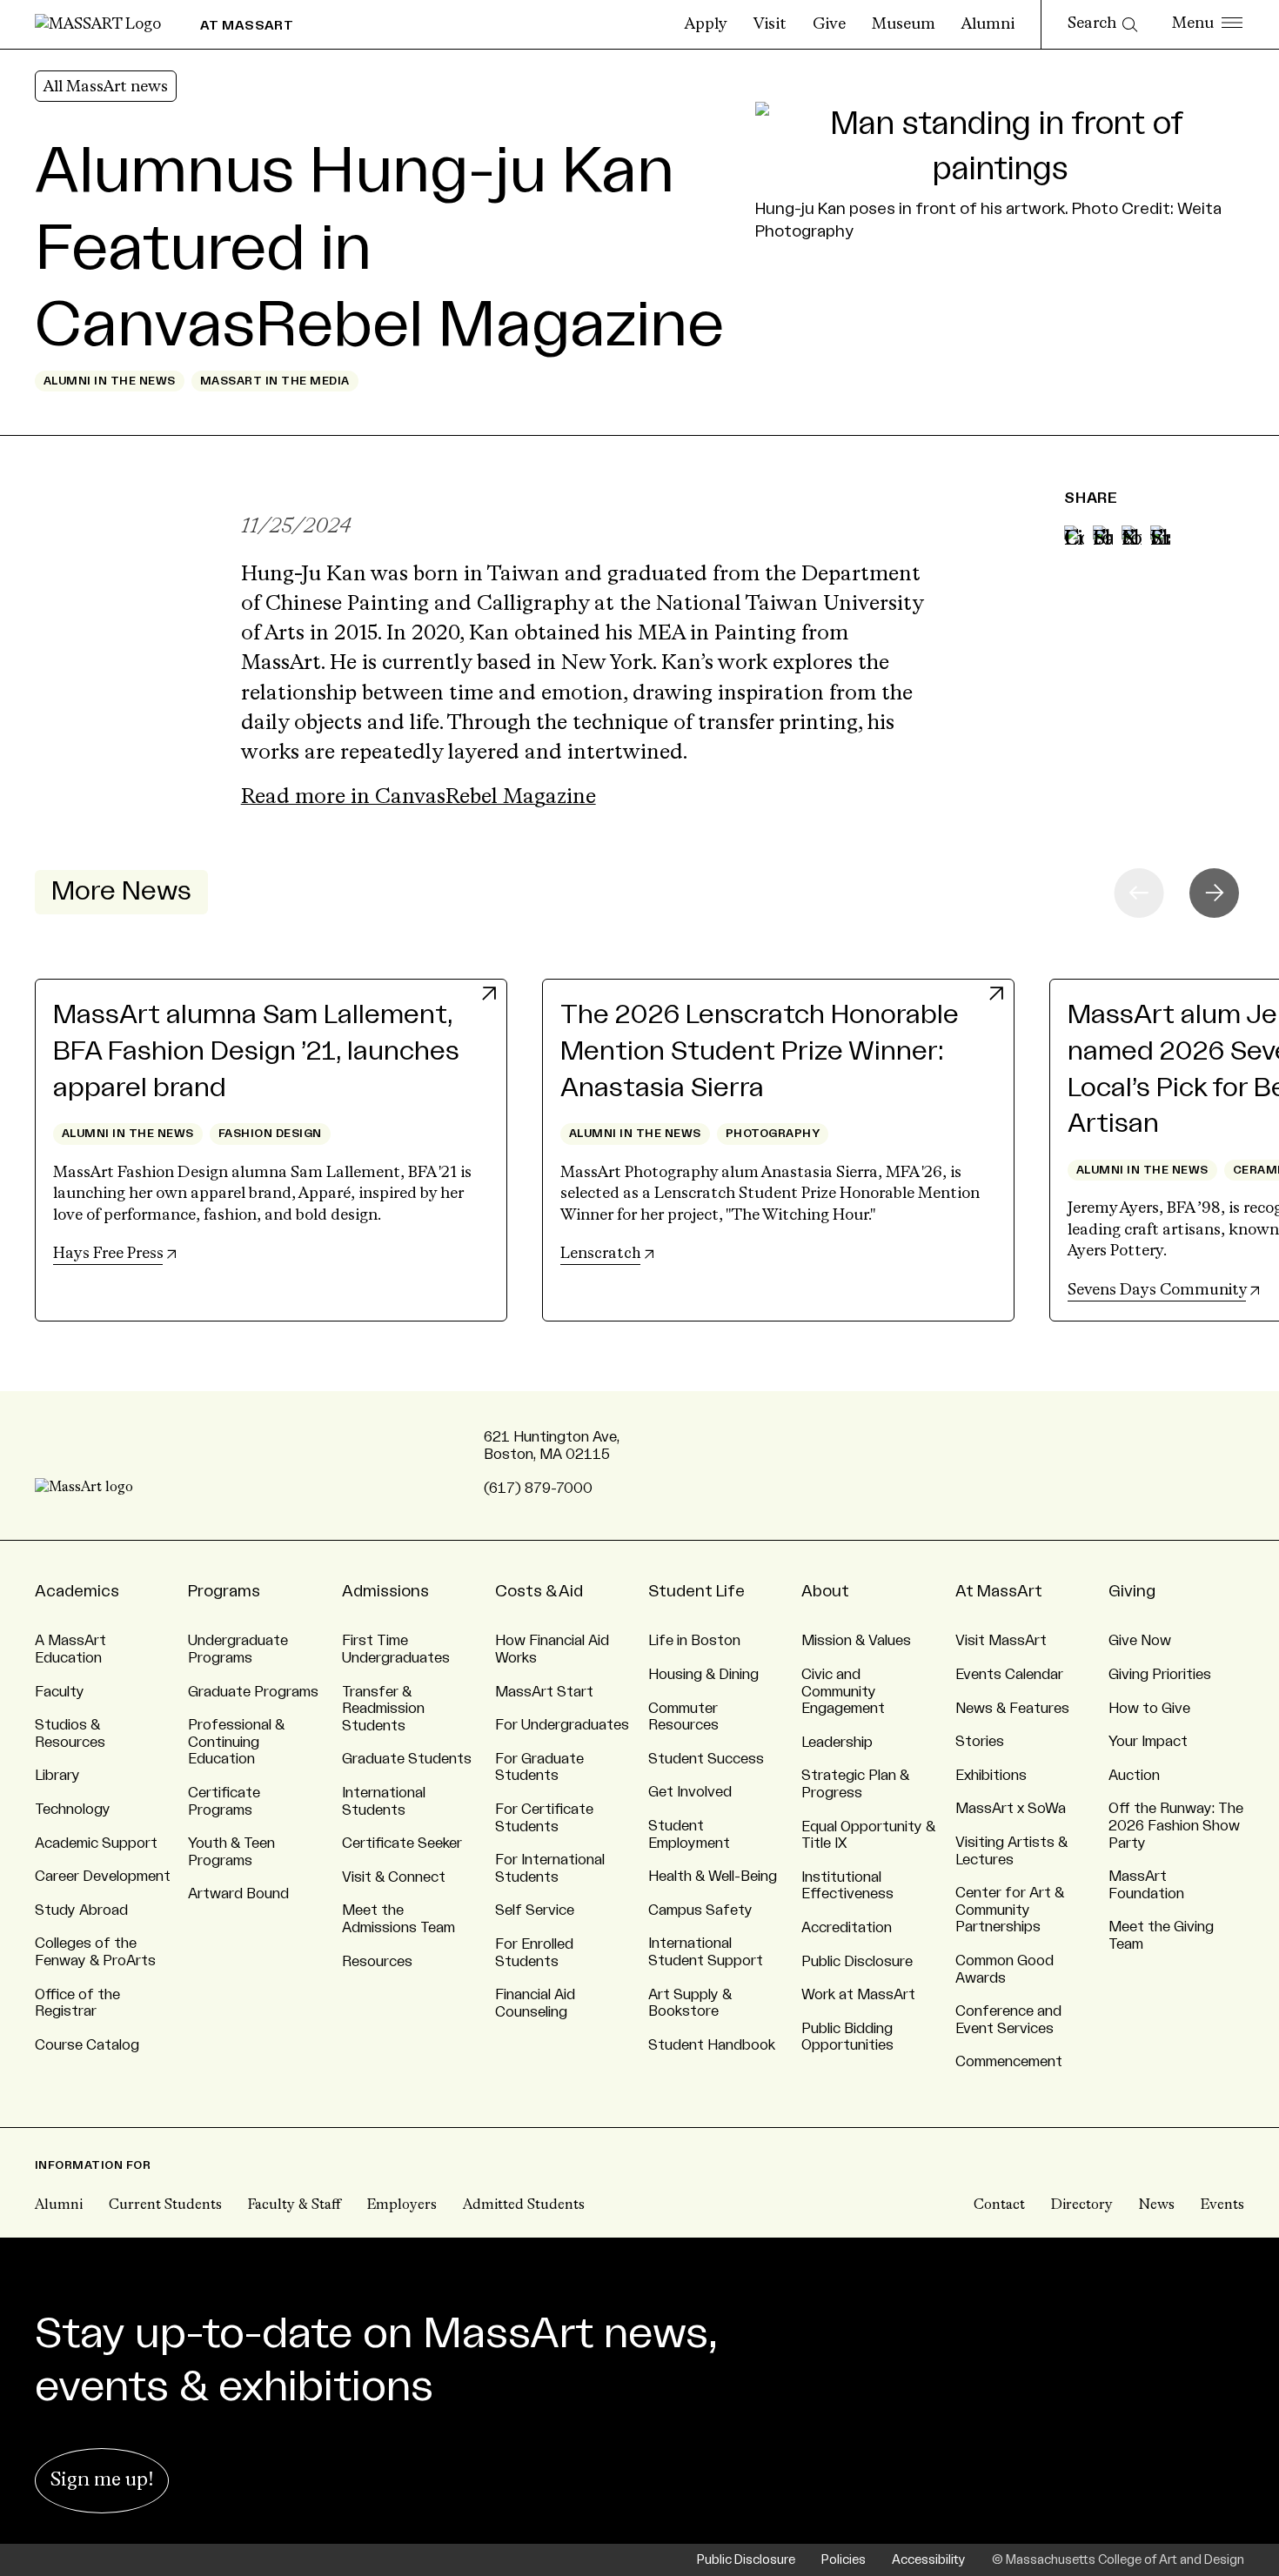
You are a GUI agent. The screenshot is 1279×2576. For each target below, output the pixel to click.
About (825, 1591)
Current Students (165, 2205)
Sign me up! (102, 2480)
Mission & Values (856, 1641)
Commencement (1009, 2062)
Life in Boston (694, 1641)
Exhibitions (991, 1776)
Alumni (988, 24)
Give (829, 24)
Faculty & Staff (295, 2205)
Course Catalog (87, 2045)
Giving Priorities (1160, 1675)
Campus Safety (700, 1910)
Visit (770, 24)
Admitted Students (524, 2205)
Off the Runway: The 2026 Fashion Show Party (1176, 1826)
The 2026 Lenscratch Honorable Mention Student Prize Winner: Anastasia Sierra (760, 1051)
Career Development (103, 1877)
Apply (706, 24)
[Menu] (1207, 24)
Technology (73, 1810)
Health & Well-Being (713, 1877)
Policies (844, 2560)
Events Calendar (1009, 1675)
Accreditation (847, 1928)
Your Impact (1148, 1742)
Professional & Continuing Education (236, 1742)
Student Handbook (712, 2045)
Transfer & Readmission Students (383, 1709)
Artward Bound (238, 1894)
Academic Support (96, 1843)
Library (57, 1776)
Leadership (837, 1743)
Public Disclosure (857, 1962)
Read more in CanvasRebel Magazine (419, 797)
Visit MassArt (1001, 1641)
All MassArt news (106, 87)
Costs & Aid (539, 1591)
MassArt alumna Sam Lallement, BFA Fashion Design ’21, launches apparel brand (256, 1051)
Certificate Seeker (402, 1843)
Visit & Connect (394, 1877)
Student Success (706, 1759)
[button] (1214, 893)
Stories (980, 1742)
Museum (904, 24)
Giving (1132, 1591)
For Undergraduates (562, 1725)
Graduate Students (407, 1759)
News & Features (1012, 1709)
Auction (1134, 1776)
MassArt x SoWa (1011, 1809)
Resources (377, 1962)
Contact (999, 2205)
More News (121, 891)
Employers (402, 2205)
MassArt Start (544, 1692)
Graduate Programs (253, 1692)
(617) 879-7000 (538, 1489)
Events (1222, 2205)
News (1157, 2205)
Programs (224, 1591)
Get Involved (690, 1792)
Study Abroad (81, 1910)
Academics (77, 1591)
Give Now (1140, 1641)
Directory (1082, 2205)
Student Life (696, 1591)
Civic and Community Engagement (843, 1692)
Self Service (535, 1910)
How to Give (1149, 1709)
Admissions (385, 1591)
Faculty (60, 1692)
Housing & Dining (703, 1675)
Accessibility (929, 2560)
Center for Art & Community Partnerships (1010, 1910)
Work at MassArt (858, 1995)
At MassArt (999, 1591)
